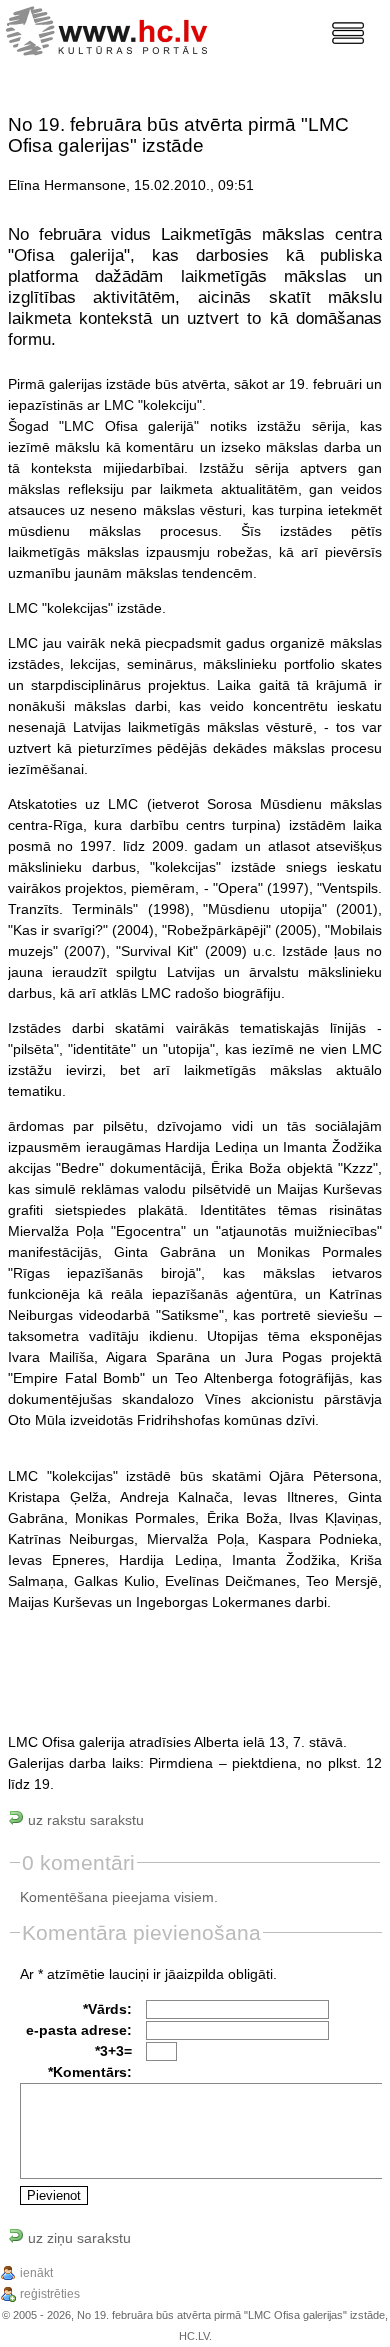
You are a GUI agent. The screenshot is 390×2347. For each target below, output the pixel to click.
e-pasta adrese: (79, 2030)
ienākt (36, 2273)
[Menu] (348, 33)
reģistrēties (50, 2294)
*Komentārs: (90, 2072)
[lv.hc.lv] (111, 28)
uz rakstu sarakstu (84, 1820)
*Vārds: (107, 2009)
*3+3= (113, 2051)
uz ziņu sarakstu (77, 2238)
